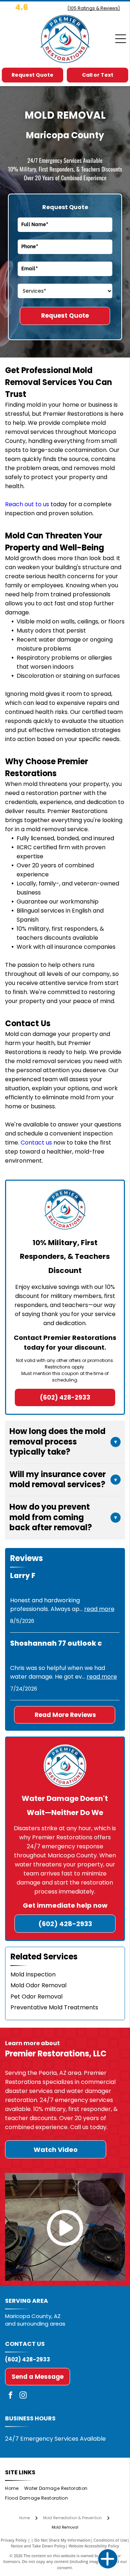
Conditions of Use (110, 2540)
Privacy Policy (14, 2540)
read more (99, 1609)
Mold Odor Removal (38, 1985)
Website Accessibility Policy (94, 2546)
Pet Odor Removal (36, 1996)
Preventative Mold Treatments (54, 2007)
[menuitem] (14, 2489)
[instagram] (23, 2396)
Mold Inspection (33, 1974)
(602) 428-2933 (28, 2359)
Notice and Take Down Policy (38, 2546)
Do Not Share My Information (62, 2540)
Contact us (36, 1143)
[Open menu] (121, 39)
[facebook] (10, 2396)
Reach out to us (27, 504)
